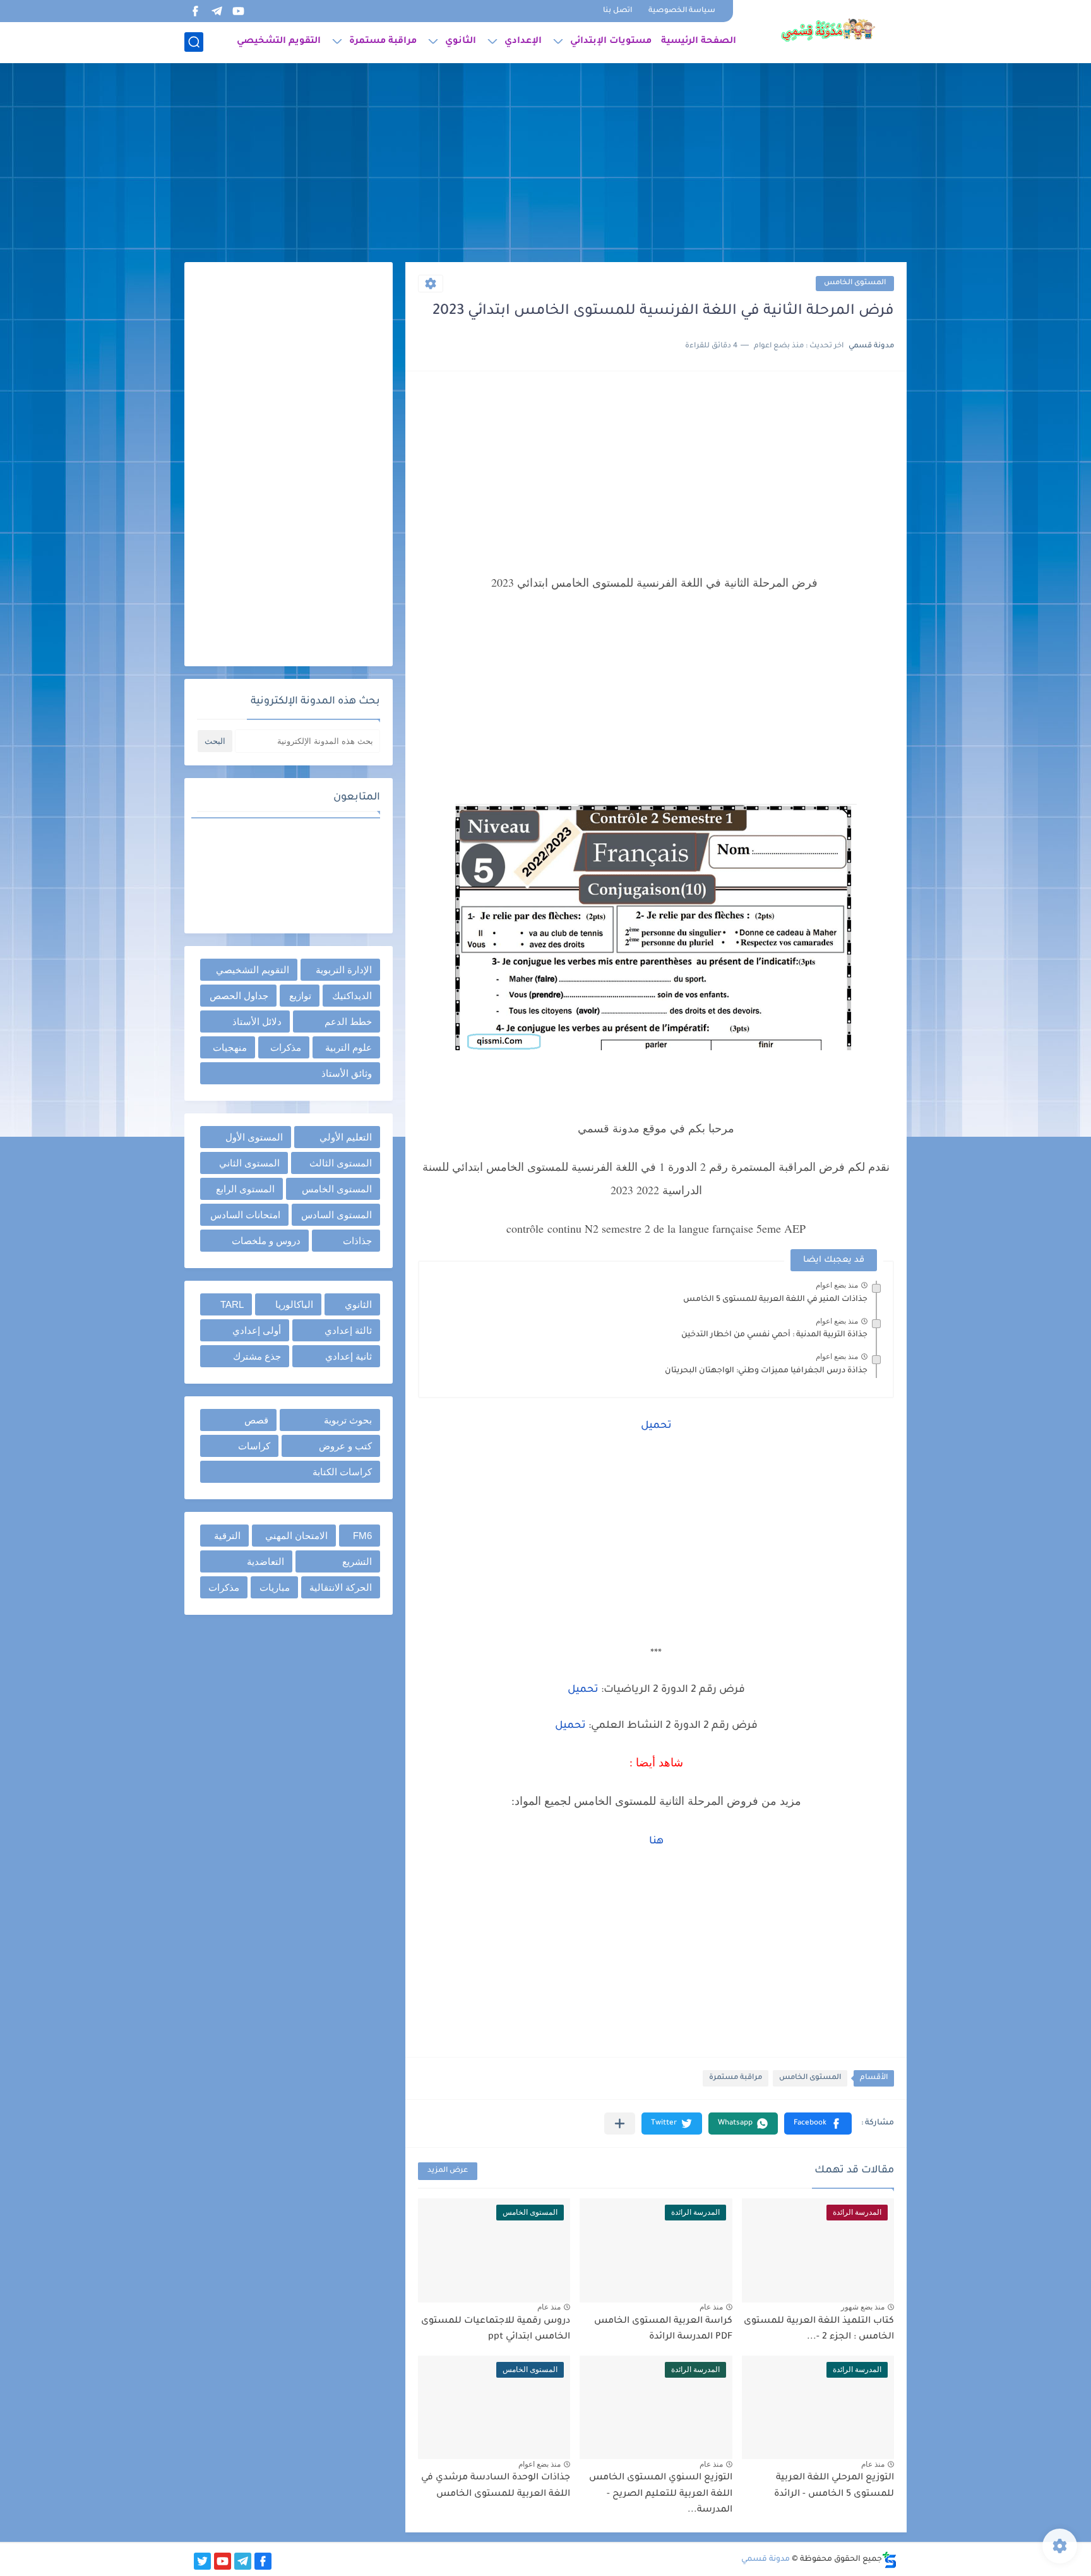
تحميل (656, 1426)
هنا (656, 1842)
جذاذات (357, 1241)
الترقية (227, 1536)
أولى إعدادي (257, 1330)
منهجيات (230, 1047)
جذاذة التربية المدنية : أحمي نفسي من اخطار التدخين (774, 1335)
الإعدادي (523, 42)
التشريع (357, 1561)
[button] (818, 2124)
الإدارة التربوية (344, 970)
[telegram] (217, 11)
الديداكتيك (352, 996)
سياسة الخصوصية (682, 11)
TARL (232, 1304)
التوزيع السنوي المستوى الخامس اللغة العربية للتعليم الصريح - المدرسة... (661, 2494)
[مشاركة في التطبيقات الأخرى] (620, 2124)
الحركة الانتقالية (341, 1587)
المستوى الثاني (249, 1163)
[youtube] (238, 11)
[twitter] (202, 2561)
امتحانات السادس (245, 1215)
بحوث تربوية (348, 1420)
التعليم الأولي (346, 1137)
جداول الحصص (239, 996)
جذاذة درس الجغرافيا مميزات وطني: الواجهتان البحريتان (766, 1371)
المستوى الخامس (855, 283)
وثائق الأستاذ (347, 1073)
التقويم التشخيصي (279, 42)
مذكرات (286, 1047)
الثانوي (461, 42)
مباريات (275, 1587)
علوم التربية (349, 1047)
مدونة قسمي (766, 2560)
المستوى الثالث (341, 1163)
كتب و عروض (345, 1446)
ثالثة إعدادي (348, 1330)
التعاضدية (265, 1561)
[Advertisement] (545, 164)
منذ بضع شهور (863, 2307)
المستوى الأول (254, 1137)
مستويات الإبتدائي (611, 42)
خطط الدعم (348, 1021)
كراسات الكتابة (342, 1472)
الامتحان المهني (296, 1536)
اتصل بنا (617, 11)
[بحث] (194, 42)
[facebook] (195, 11)
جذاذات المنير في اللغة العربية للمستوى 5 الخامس (775, 1300)
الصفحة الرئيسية (699, 42)
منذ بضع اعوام (837, 1285)
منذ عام (711, 2307)
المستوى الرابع (245, 1189)
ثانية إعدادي (349, 1356)
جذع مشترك (257, 1356)
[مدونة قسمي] (828, 30)
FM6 (362, 1536)
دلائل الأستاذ (257, 1021)
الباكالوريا (294, 1304)
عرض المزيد (448, 2171)
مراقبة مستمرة (383, 42)
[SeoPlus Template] (890, 2560)
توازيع (300, 996)
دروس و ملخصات (266, 1241)
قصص (256, 1420)
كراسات (254, 1446)
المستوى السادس (337, 1215)
